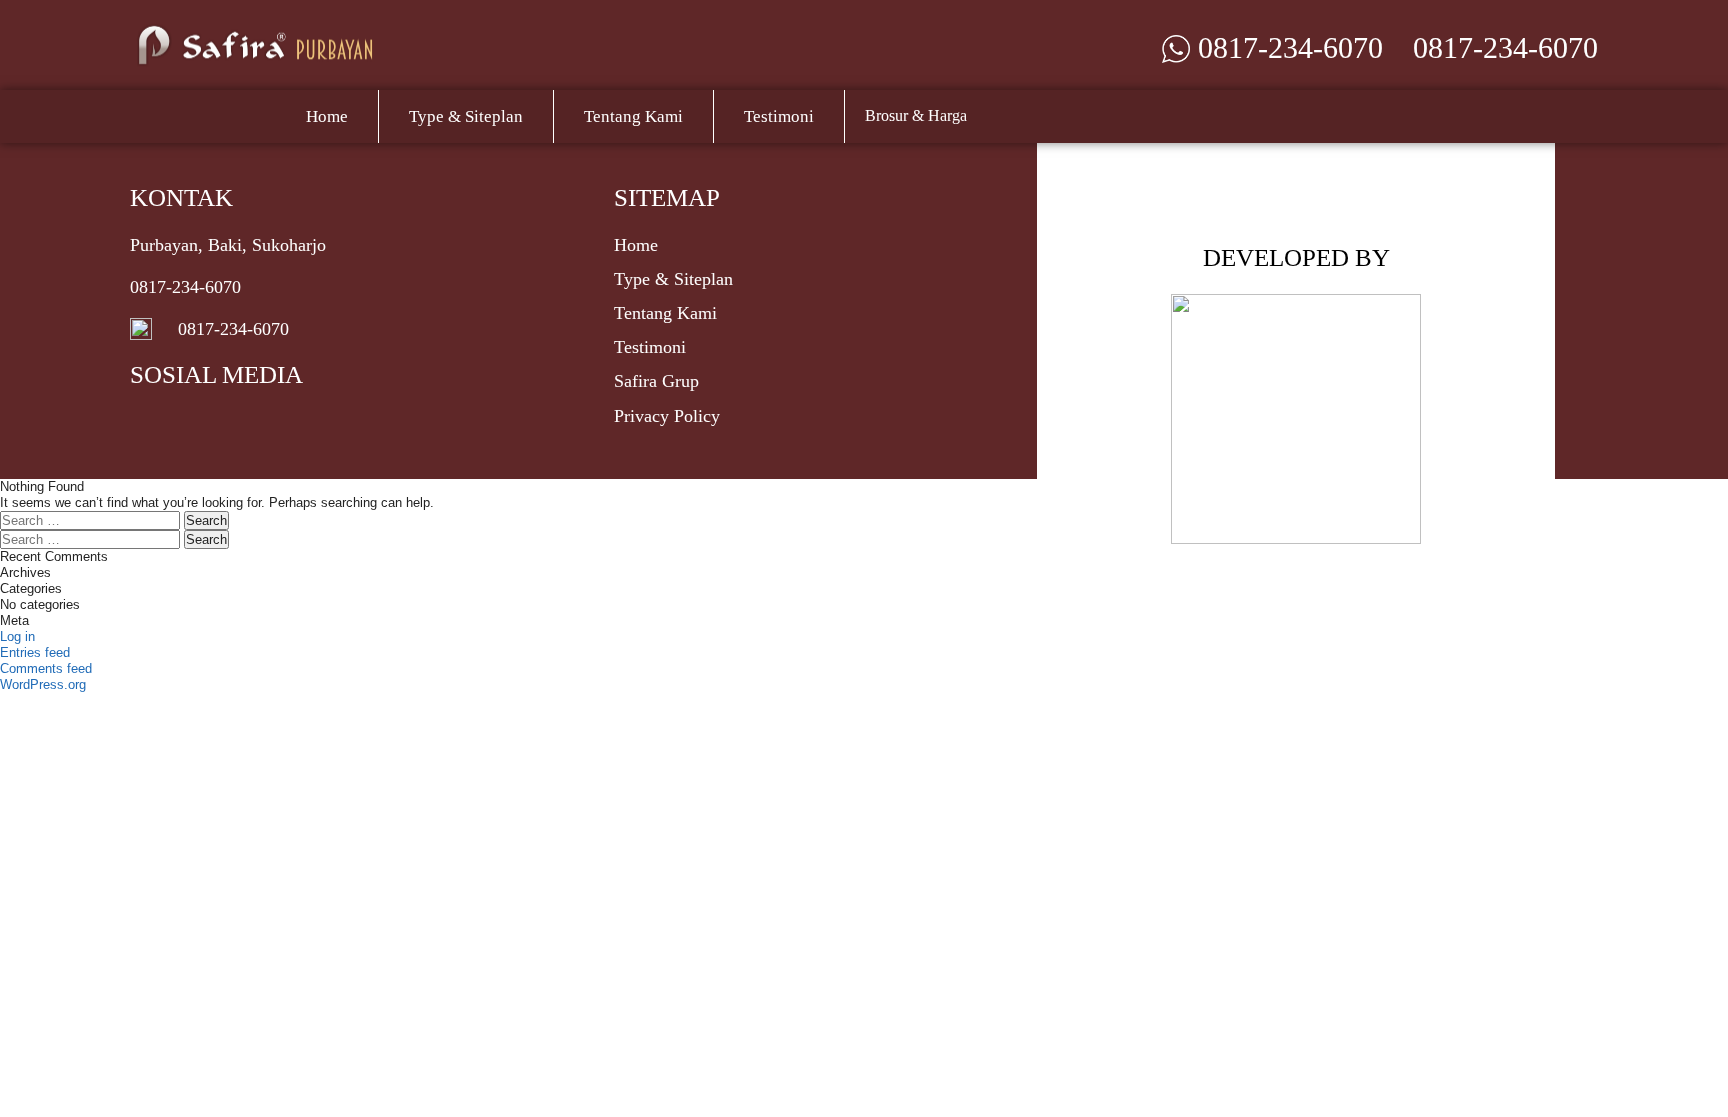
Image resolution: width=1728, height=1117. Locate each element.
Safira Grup (656, 381)
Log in (17, 636)
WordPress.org (43, 684)
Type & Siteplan (466, 116)
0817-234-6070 (1505, 47)
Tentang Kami (633, 116)
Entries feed (35, 652)
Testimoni (779, 116)
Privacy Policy (667, 416)
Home (327, 116)
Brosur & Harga (916, 115)
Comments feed (46, 668)
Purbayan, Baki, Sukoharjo (228, 245)
